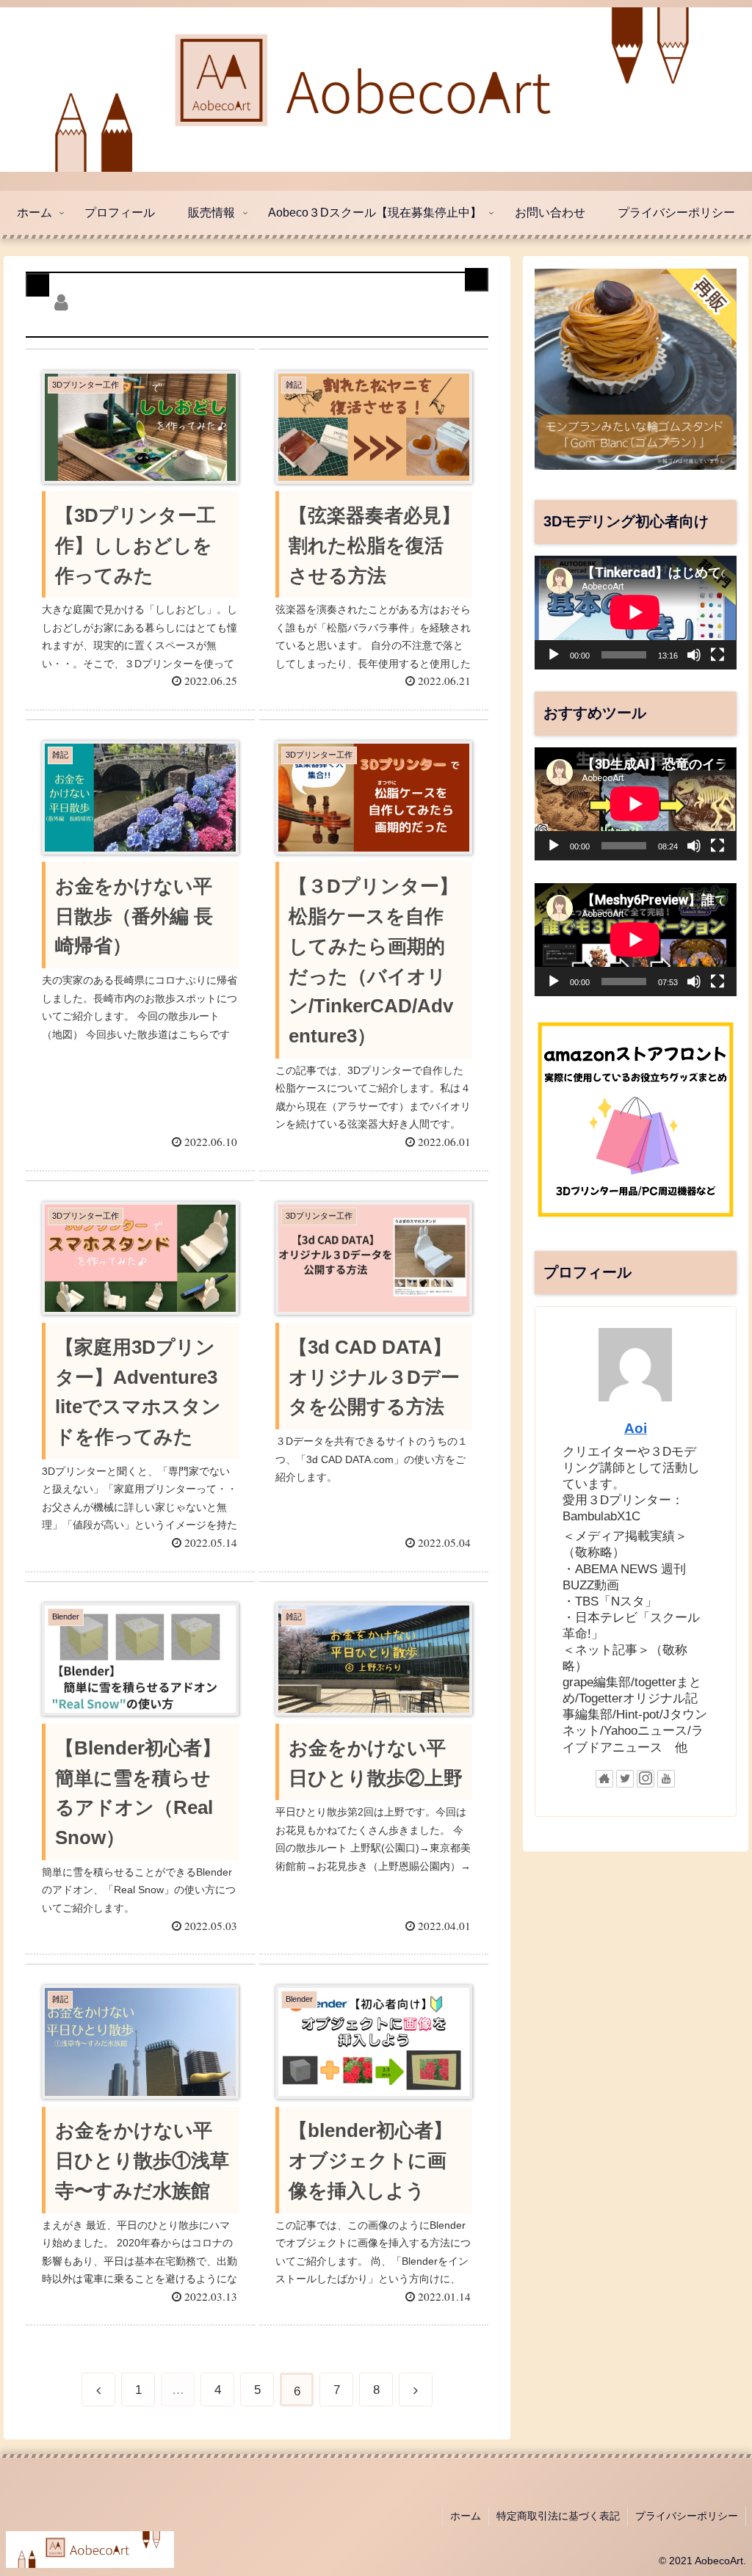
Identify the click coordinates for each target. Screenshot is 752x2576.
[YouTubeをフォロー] (666, 1779)
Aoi (636, 1428)
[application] (635, 612)
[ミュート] (694, 655)
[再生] (554, 655)
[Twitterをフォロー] (625, 1779)
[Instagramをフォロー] (646, 1779)
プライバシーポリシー (687, 2516)
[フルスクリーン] (717, 655)
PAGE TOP (720, 2487)
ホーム (466, 2516)
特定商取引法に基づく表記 (558, 2516)
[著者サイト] (604, 1779)
